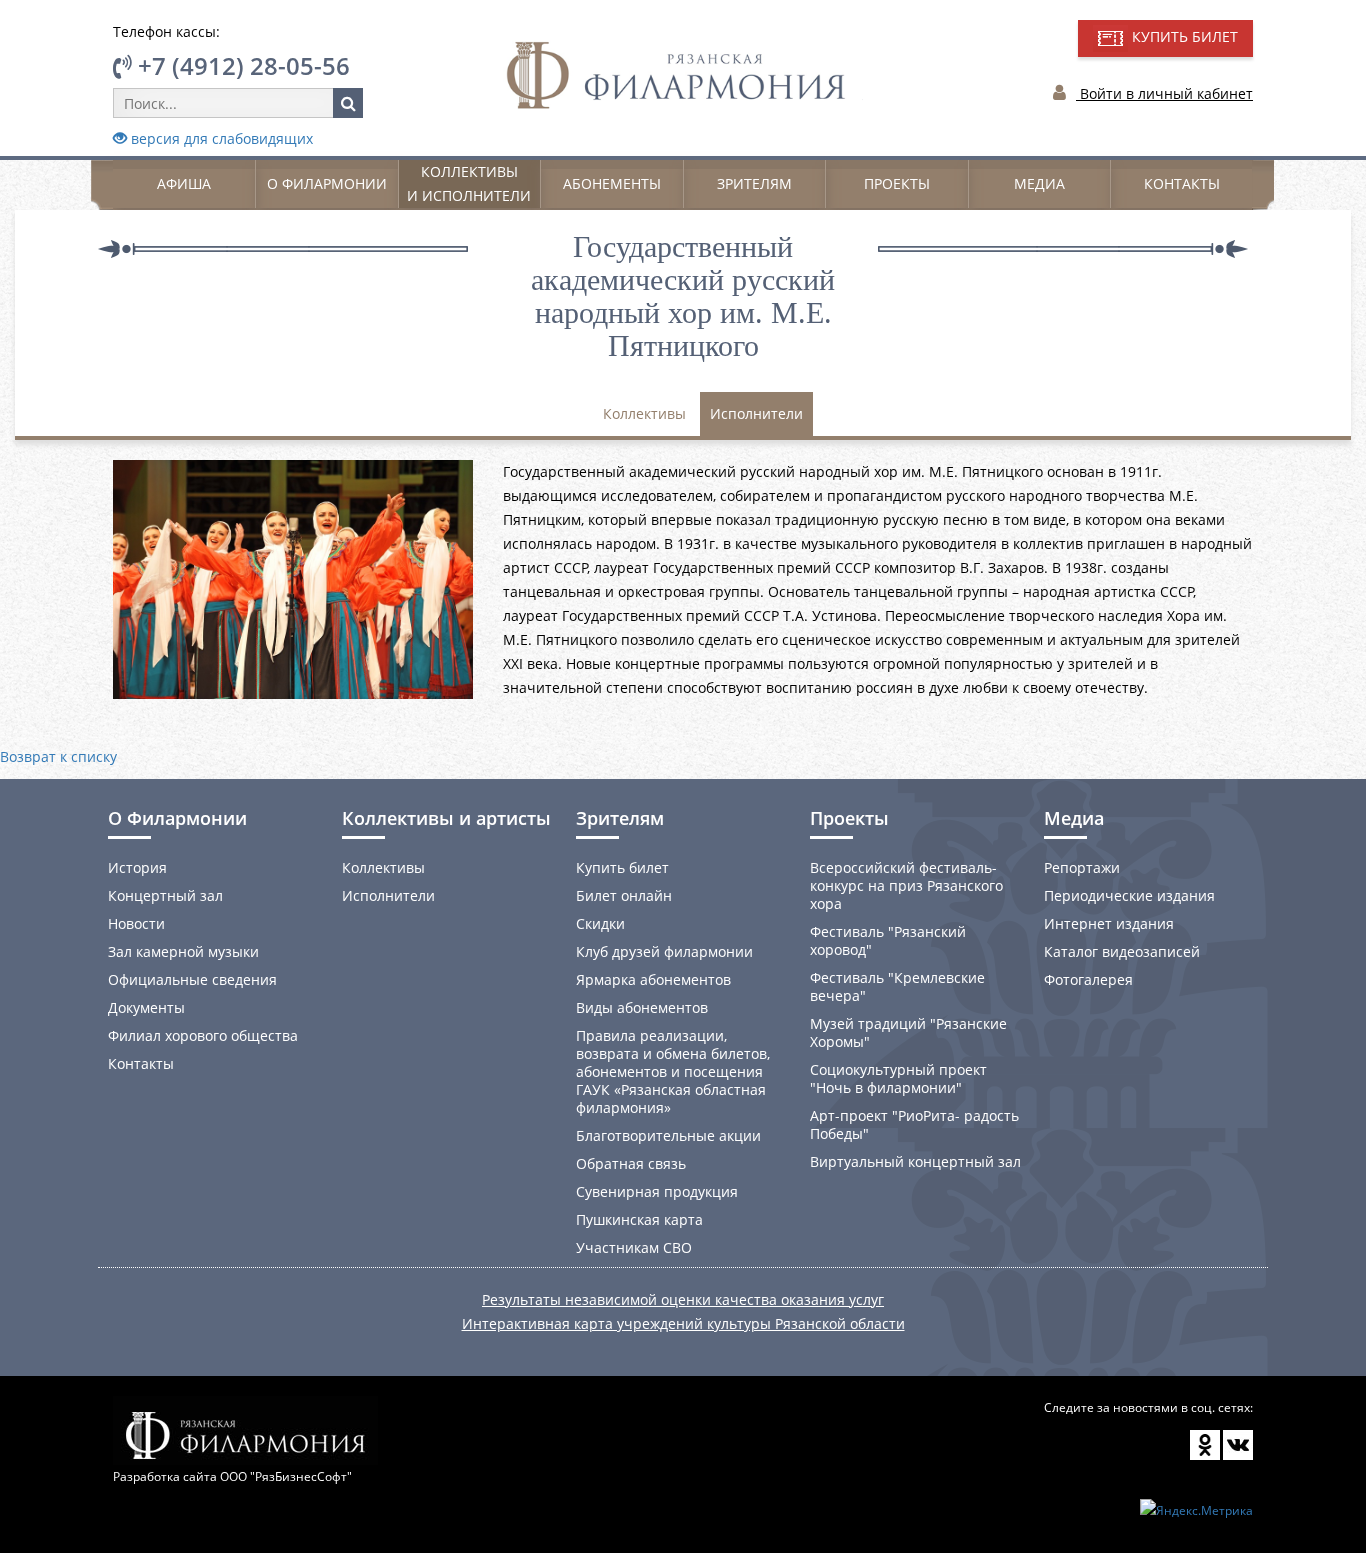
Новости (136, 923)
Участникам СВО (634, 1247)
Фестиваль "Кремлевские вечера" (897, 986)
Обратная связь (631, 1163)
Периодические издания (1129, 895)
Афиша (184, 183)
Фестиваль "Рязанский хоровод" (888, 940)
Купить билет (622, 867)
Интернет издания (1109, 923)
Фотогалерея (1088, 979)
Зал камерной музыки (183, 951)
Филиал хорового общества (203, 1035)
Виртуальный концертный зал (915, 1161)
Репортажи (1082, 867)
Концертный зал (165, 895)
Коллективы (644, 413)
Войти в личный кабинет (1164, 93)
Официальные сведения (192, 979)
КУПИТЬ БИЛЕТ (1183, 36)
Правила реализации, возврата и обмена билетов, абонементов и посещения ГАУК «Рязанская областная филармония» (673, 1071)
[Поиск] (348, 103)
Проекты (897, 183)
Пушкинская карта (639, 1219)
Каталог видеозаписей (1122, 951)
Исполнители (756, 413)
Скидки (600, 923)
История (137, 867)
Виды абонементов (642, 1007)
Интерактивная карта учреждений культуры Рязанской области (683, 1323)
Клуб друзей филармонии (664, 951)
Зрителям (754, 183)
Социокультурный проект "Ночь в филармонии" (898, 1078)
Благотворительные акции (668, 1135)
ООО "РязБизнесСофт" (286, 1476)
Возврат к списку (58, 756)
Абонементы (612, 183)
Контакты (1182, 183)
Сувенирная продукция (657, 1191)
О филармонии (327, 183)
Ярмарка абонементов (653, 979)
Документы (146, 1007)
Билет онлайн (624, 895)
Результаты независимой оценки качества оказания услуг (683, 1299)
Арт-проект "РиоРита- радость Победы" (914, 1124)
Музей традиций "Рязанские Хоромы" (908, 1032)
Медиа (1039, 183)
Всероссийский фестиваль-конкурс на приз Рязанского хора (906, 885)
